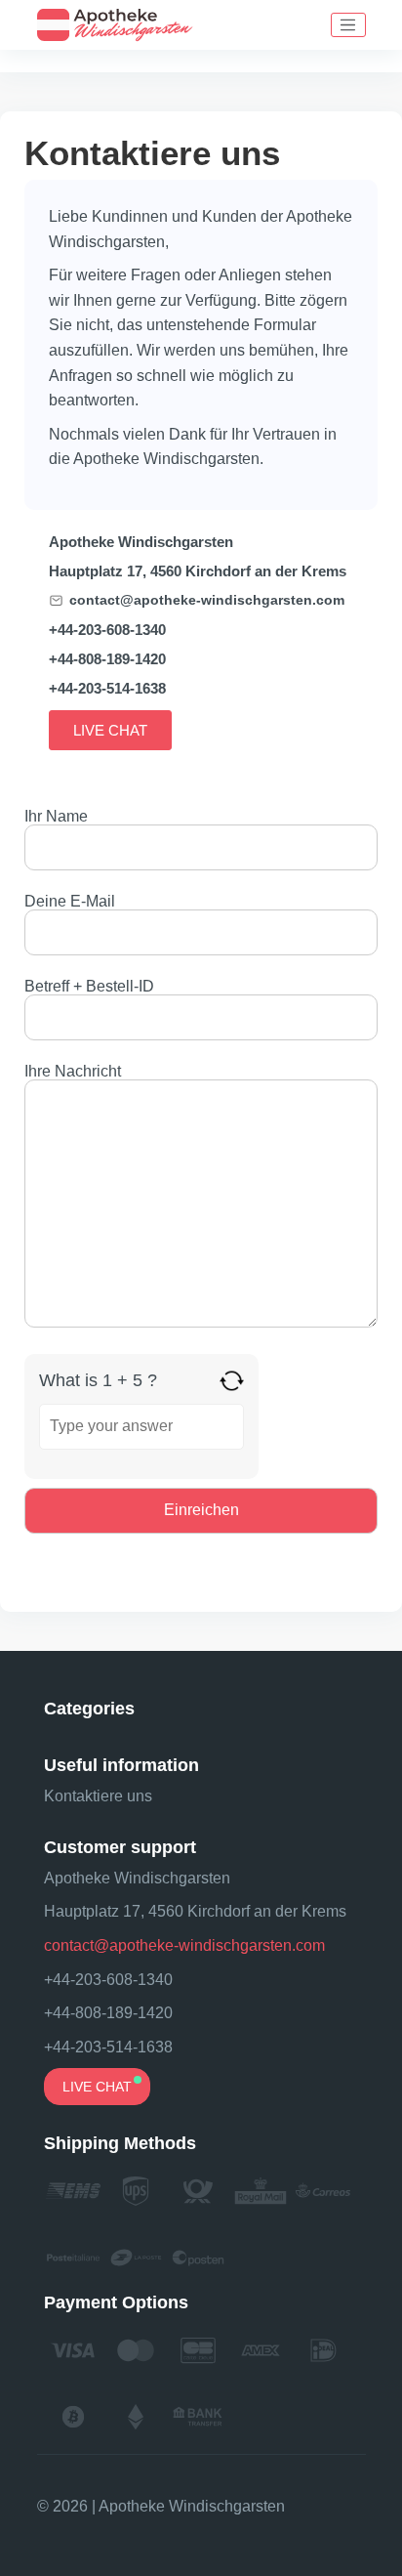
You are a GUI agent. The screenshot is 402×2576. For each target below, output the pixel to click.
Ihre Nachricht (73, 1072)
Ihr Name (56, 817)
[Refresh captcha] (232, 1381)
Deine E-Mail (70, 902)
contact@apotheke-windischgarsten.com (207, 600)
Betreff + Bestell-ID (89, 987)
